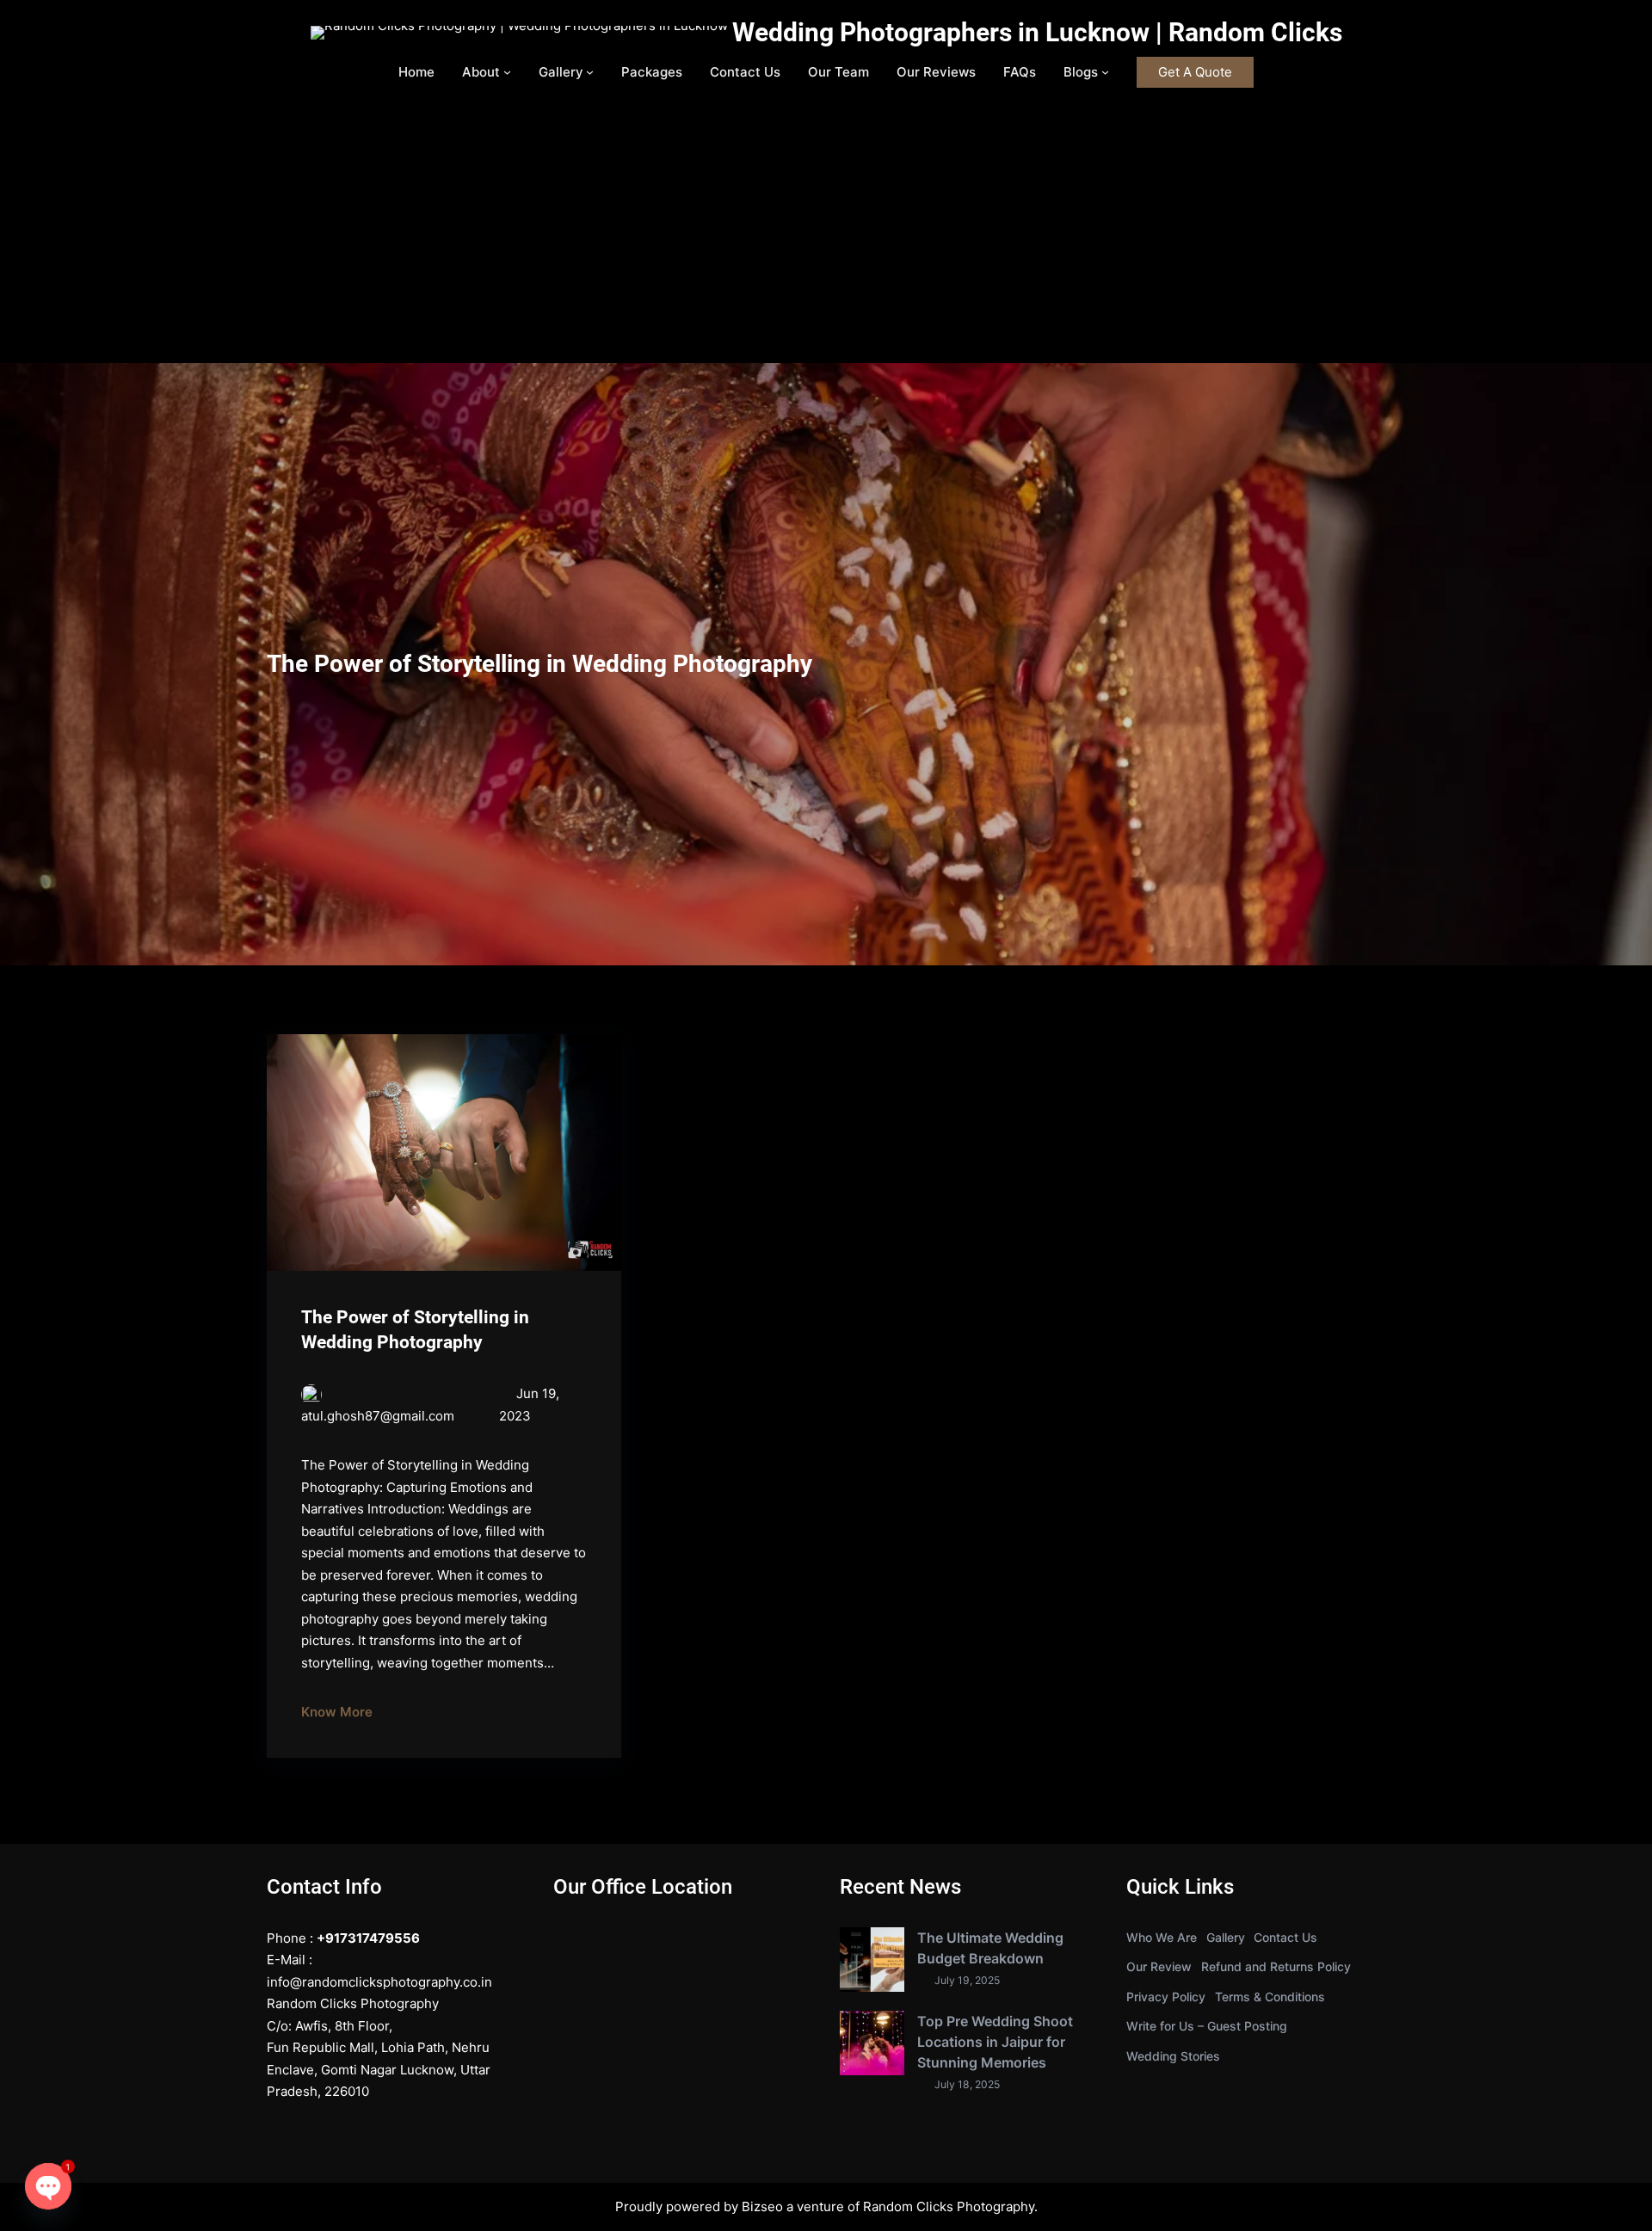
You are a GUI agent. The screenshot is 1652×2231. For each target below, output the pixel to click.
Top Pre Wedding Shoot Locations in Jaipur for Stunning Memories (995, 2042)
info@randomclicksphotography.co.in (379, 1982)
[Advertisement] (826, 234)
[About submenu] (507, 72)
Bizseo (762, 2206)
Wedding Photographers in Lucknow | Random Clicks (1037, 32)
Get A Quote (1195, 72)
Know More (337, 1712)
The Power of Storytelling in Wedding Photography (415, 1330)
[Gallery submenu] (590, 72)
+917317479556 (368, 1938)
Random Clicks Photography (949, 2206)
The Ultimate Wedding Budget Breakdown (990, 1948)
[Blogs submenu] (1105, 72)
